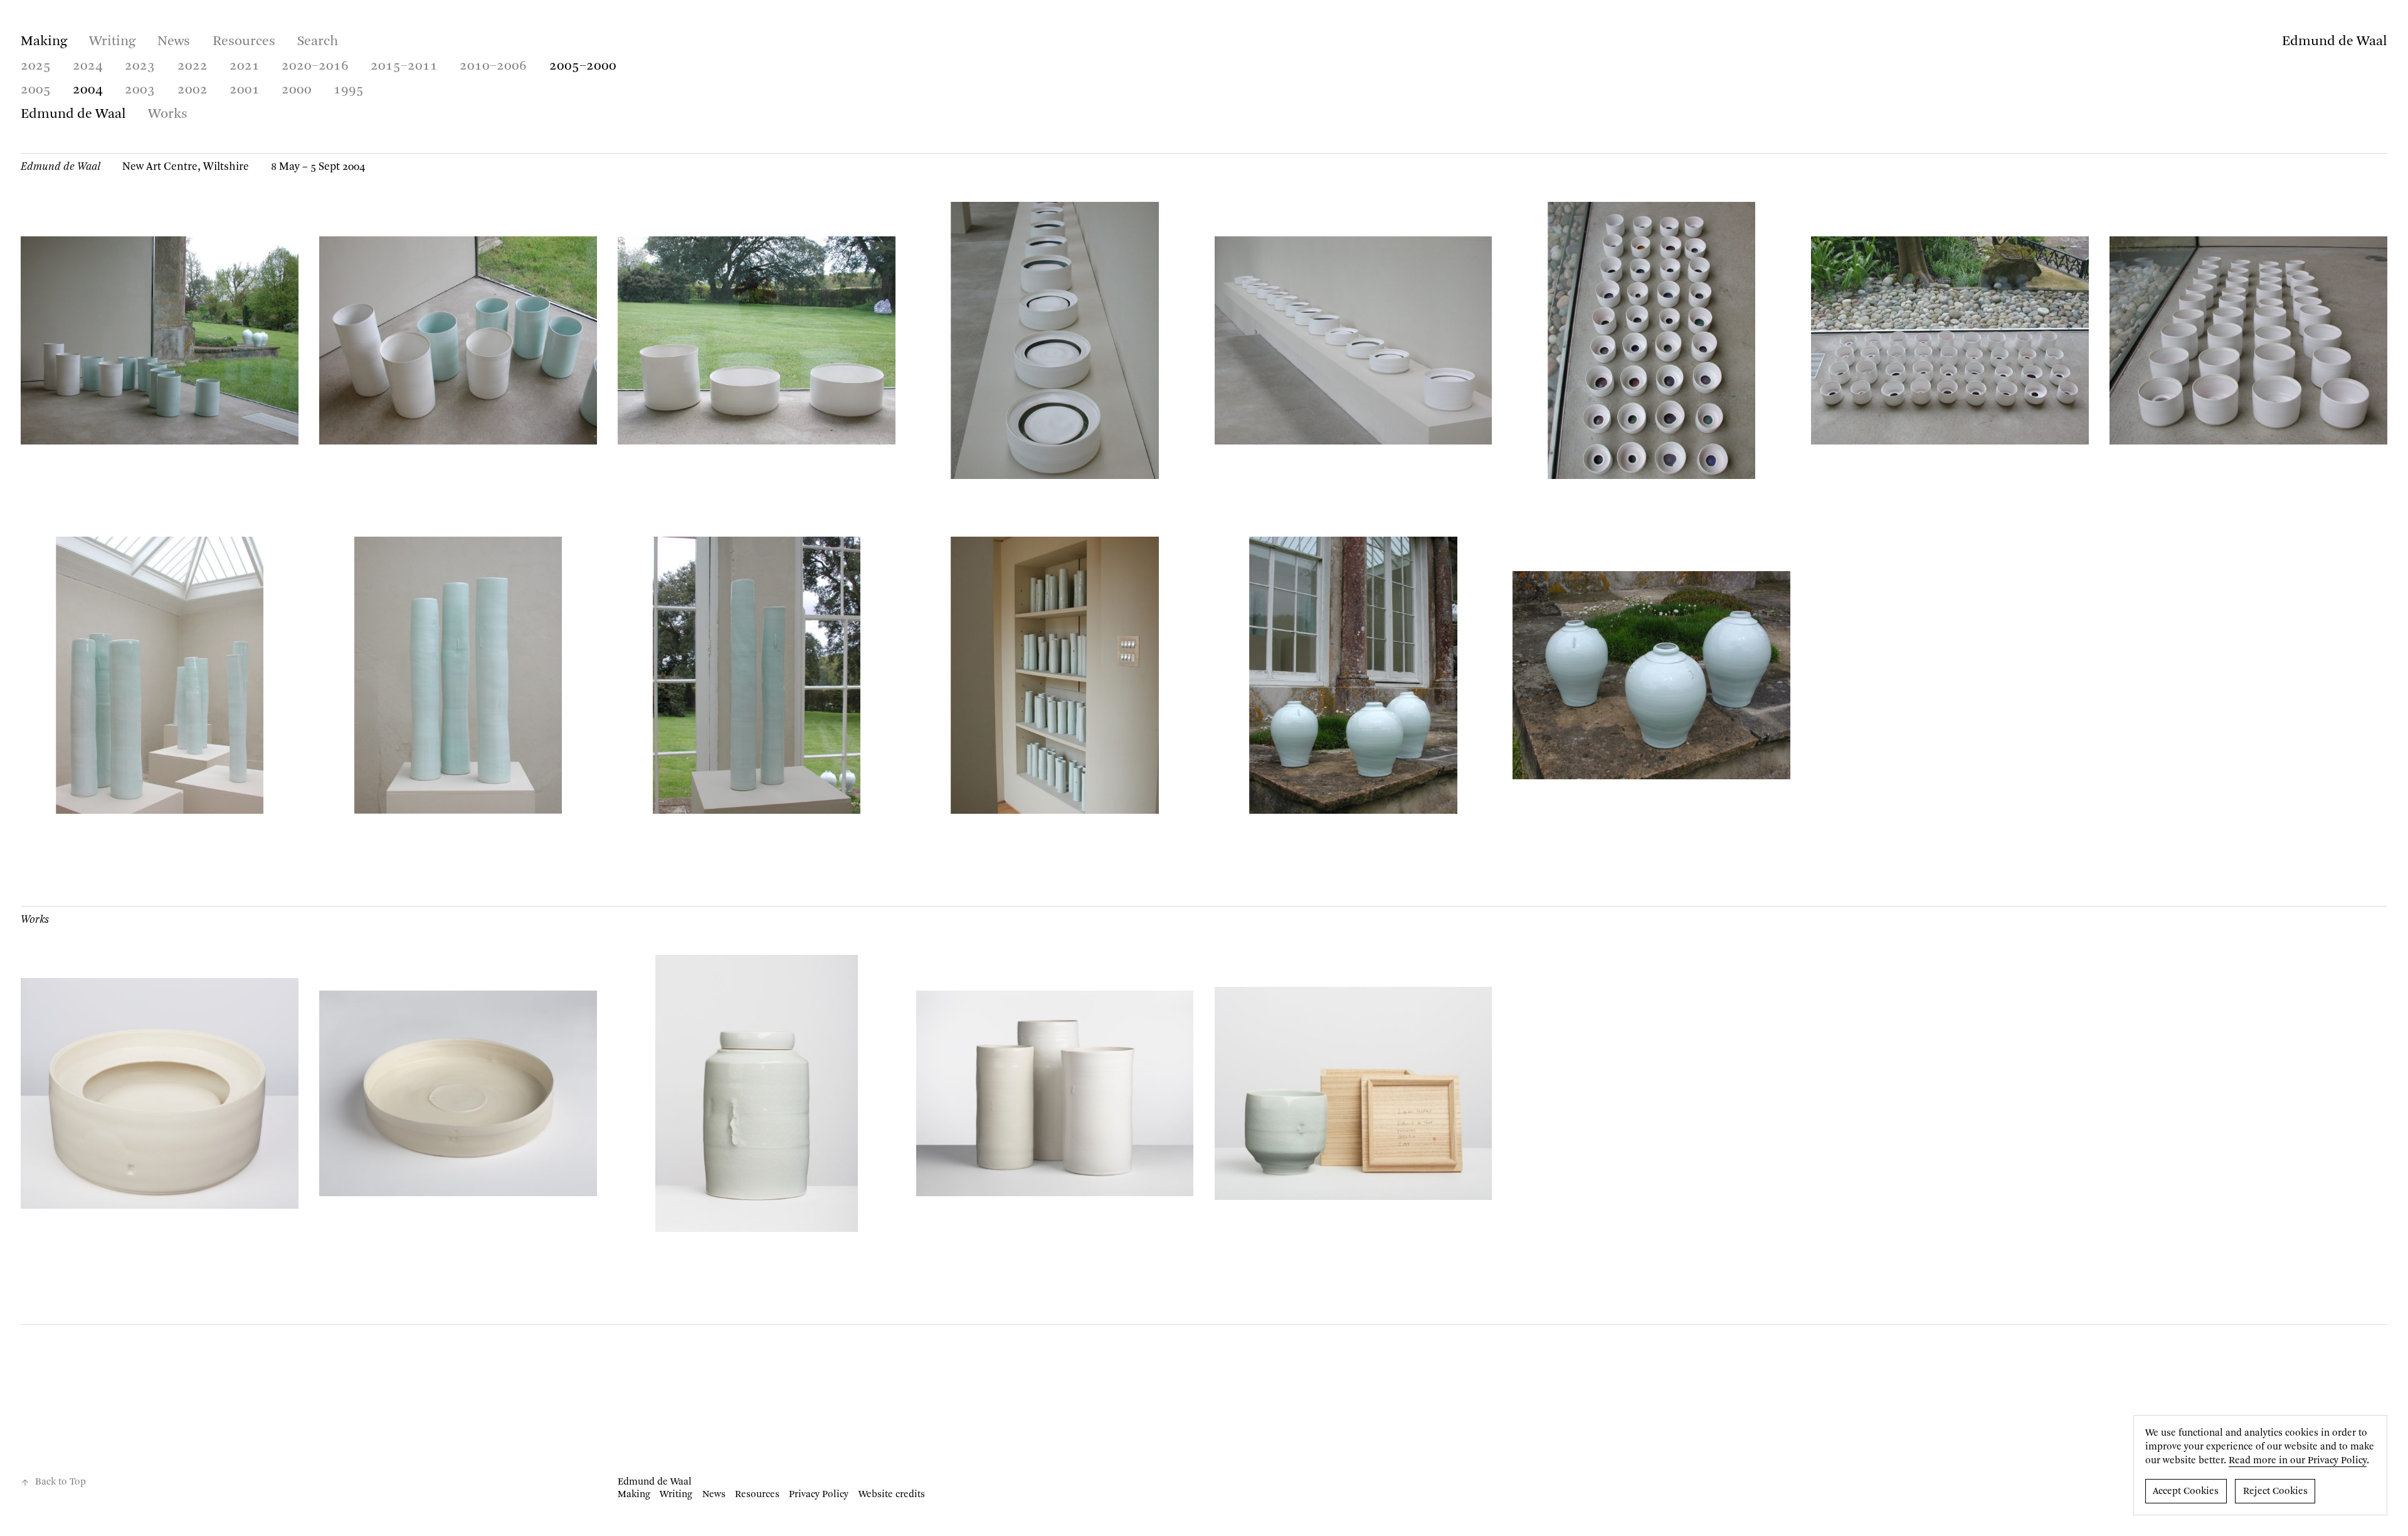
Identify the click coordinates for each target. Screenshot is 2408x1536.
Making (44, 41)
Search (318, 41)
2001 (245, 90)
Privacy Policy (819, 1495)
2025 (36, 66)
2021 (245, 66)
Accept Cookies (2186, 1491)
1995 (349, 90)
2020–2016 (315, 66)
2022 (193, 66)
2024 (88, 66)
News (174, 41)
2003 (140, 90)
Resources (244, 41)
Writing (112, 41)
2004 (88, 90)
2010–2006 (493, 66)
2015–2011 (404, 66)
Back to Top (61, 1482)
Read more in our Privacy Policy (2298, 1461)
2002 (193, 90)
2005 (36, 90)
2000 (297, 90)
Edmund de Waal (2335, 41)
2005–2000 (583, 66)
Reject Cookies (2275, 1491)
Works (168, 114)
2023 (140, 66)
